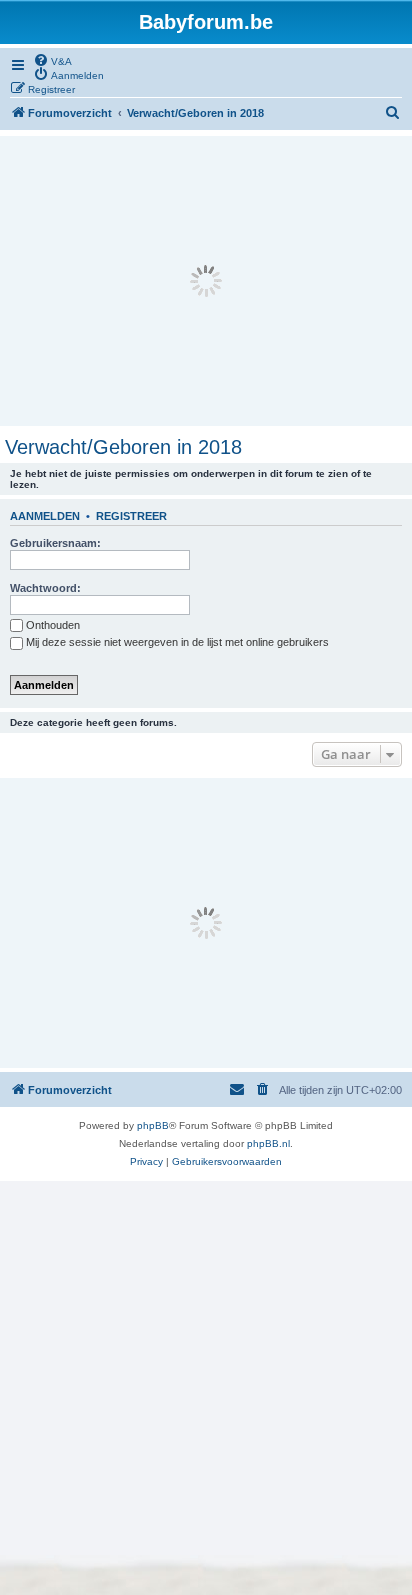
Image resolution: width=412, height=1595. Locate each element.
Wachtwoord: (45, 588)
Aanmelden (45, 516)
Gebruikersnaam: (55, 543)
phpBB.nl (268, 1143)
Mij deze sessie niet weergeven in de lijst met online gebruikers (177, 642)
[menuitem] (52, 60)
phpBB (153, 1125)
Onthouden (53, 625)
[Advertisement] (206, 281)
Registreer (131, 516)
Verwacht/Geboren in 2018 (123, 447)
